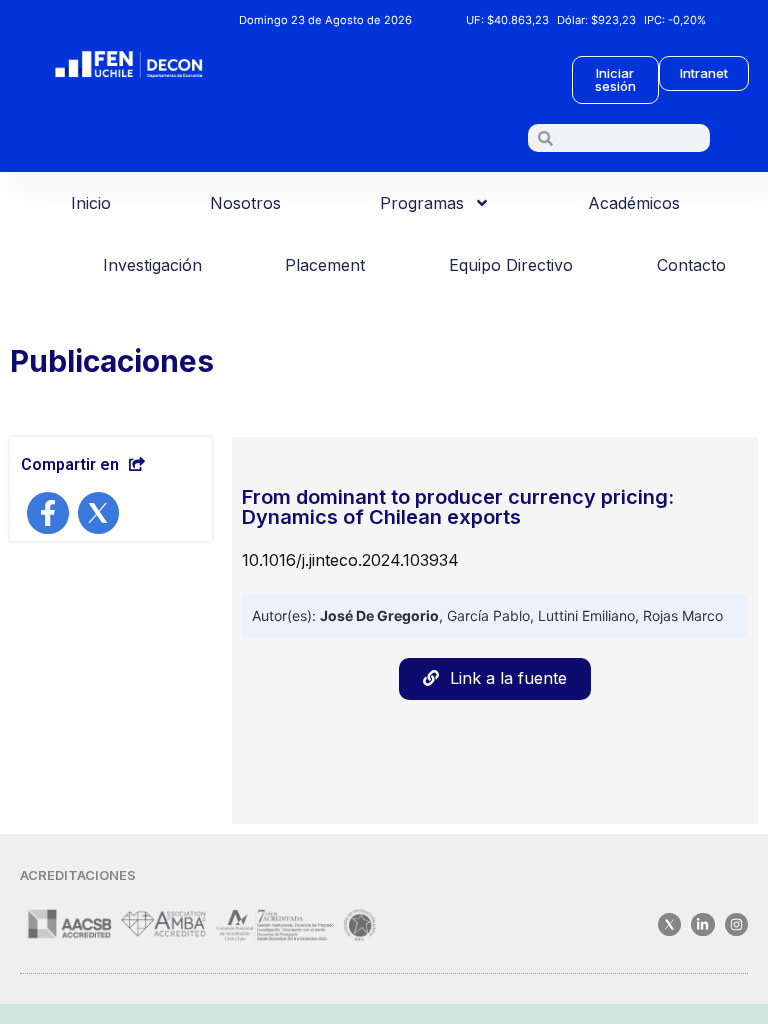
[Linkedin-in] (702, 924)
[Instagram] (736, 924)
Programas (422, 203)
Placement (325, 265)
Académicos (634, 203)
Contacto (691, 265)
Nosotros (245, 203)
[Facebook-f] (48, 513)
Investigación (152, 265)
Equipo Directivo (511, 265)
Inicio (91, 203)
